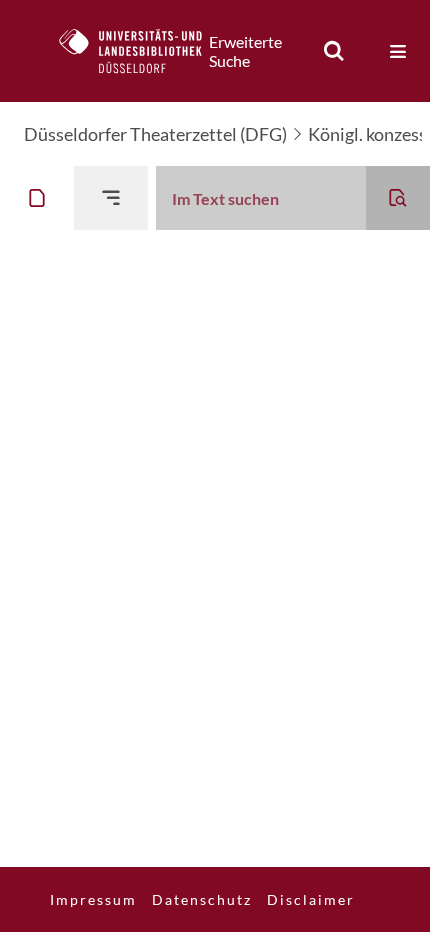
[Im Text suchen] (398, 198)
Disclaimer (311, 899)
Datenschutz (202, 899)
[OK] (334, 51)
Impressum (93, 899)
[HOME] (141, 51)
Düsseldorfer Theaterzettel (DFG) (155, 134)
